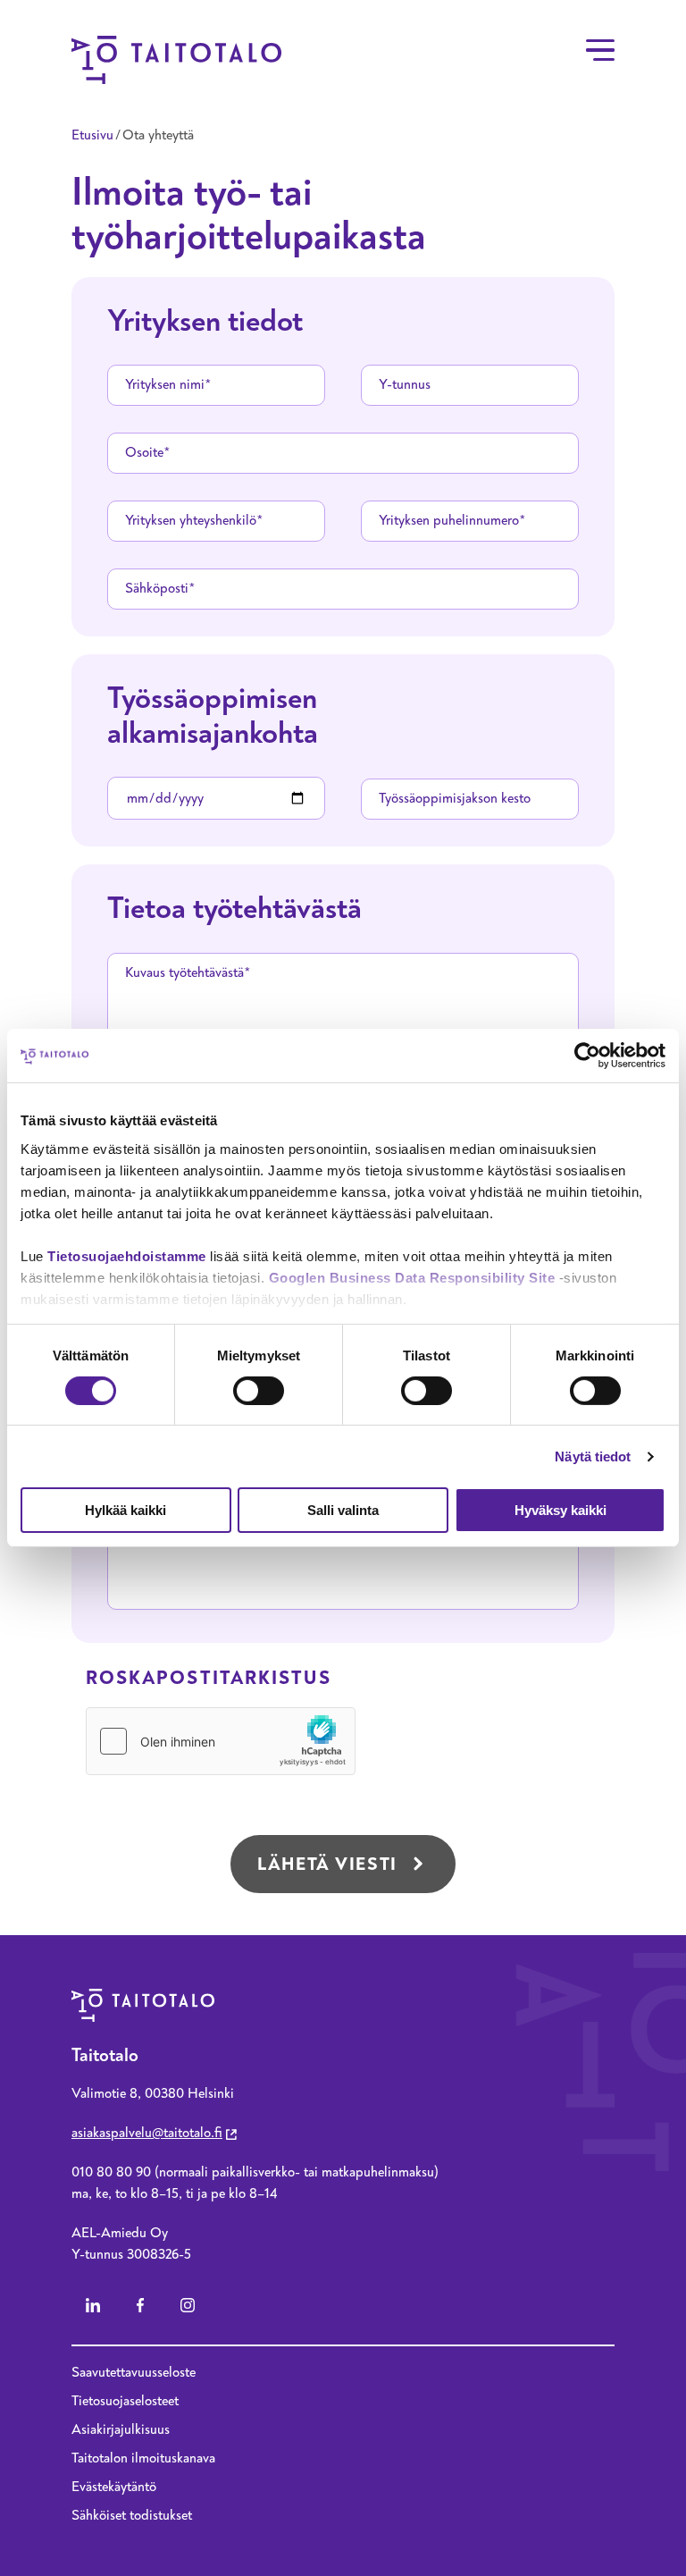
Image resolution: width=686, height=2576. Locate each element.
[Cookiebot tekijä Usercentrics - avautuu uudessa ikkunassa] (587, 1056)
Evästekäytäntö (114, 2487)
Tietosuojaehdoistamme (127, 1255)
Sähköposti (157, 588)
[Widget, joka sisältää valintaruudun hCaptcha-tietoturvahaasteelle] (221, 1741)
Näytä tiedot (593, 1456)
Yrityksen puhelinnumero (449, 520)
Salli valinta (343, 1510)
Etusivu (92, 135)
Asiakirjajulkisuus (121, 2429)
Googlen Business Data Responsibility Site (412, 1277)
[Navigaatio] (600, 50)
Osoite (144, 452)
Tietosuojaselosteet (125, 2401)
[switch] (259, 1391)
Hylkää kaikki (125, 1510)
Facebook (140, 2305)
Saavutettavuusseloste (134, 2372)
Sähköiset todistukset (132, 2515)
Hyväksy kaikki (561, 1510)
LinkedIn (93, 2305)
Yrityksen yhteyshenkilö (191, 520)
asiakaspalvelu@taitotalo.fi (147, 2133)
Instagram (188, 2305)
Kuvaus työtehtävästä (184, 972)
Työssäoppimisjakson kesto (455, 798)
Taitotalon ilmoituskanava (143, 2458)
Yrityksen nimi (165, 384)
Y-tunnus (405, 384)
